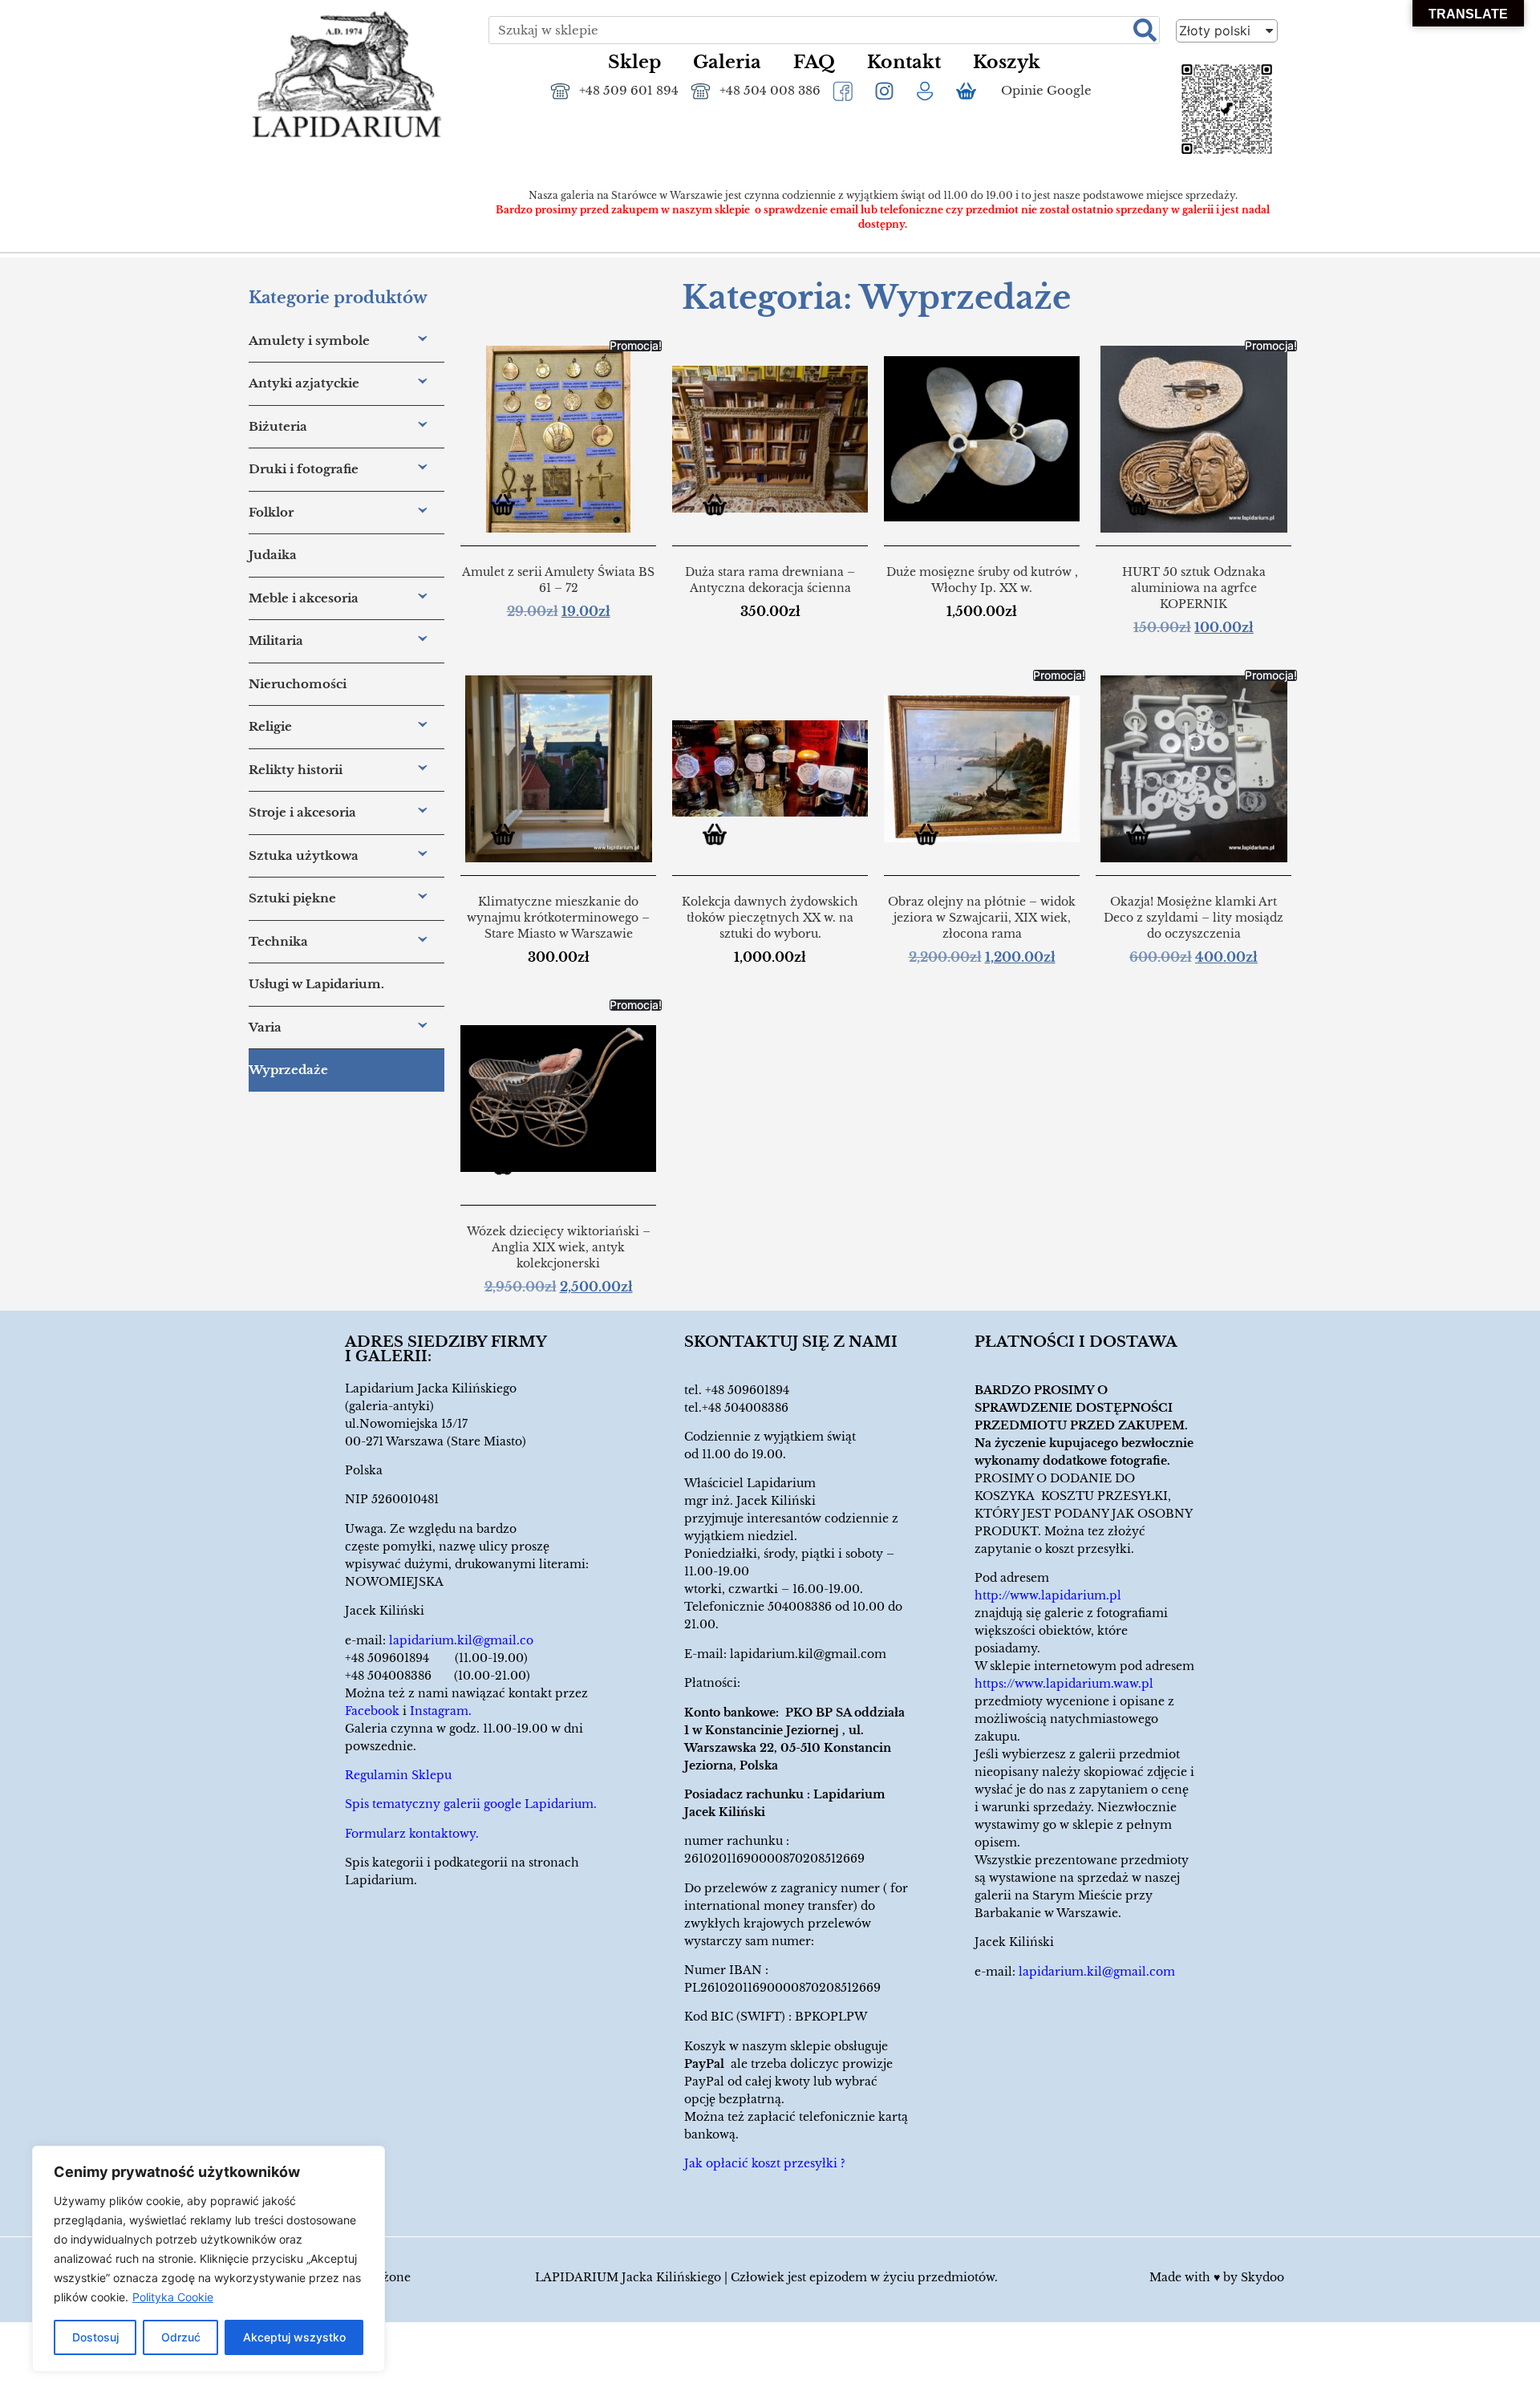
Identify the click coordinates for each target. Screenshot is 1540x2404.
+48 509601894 (747, 1390)
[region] (209, 2259)
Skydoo (1262, 2277)
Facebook (372, 1711)
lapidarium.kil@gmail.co (461, 1640)
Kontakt (904, 62)
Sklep (634, 62)
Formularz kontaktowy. (412, 1834)
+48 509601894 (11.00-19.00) (436, 1658)
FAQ (814, 62)
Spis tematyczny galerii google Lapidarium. (471, 1804)
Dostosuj (95, 2337)
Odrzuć (181, 2337)
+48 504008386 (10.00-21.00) (438, 1676)
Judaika (273, 555)
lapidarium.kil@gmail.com (808, 1654)
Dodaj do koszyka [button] (509, 507)
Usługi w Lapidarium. (316, 984)
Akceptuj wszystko (294, 2337)
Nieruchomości (298, 684)
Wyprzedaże (288, 1070)
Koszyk (1007, 62)
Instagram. (441, 1711)
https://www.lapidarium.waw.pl (1064, 1684)
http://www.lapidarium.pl (1048, 1595)
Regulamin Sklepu (398, 1775)
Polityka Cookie (173, 2297)
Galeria (727, 62)
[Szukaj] (1145, 30)
